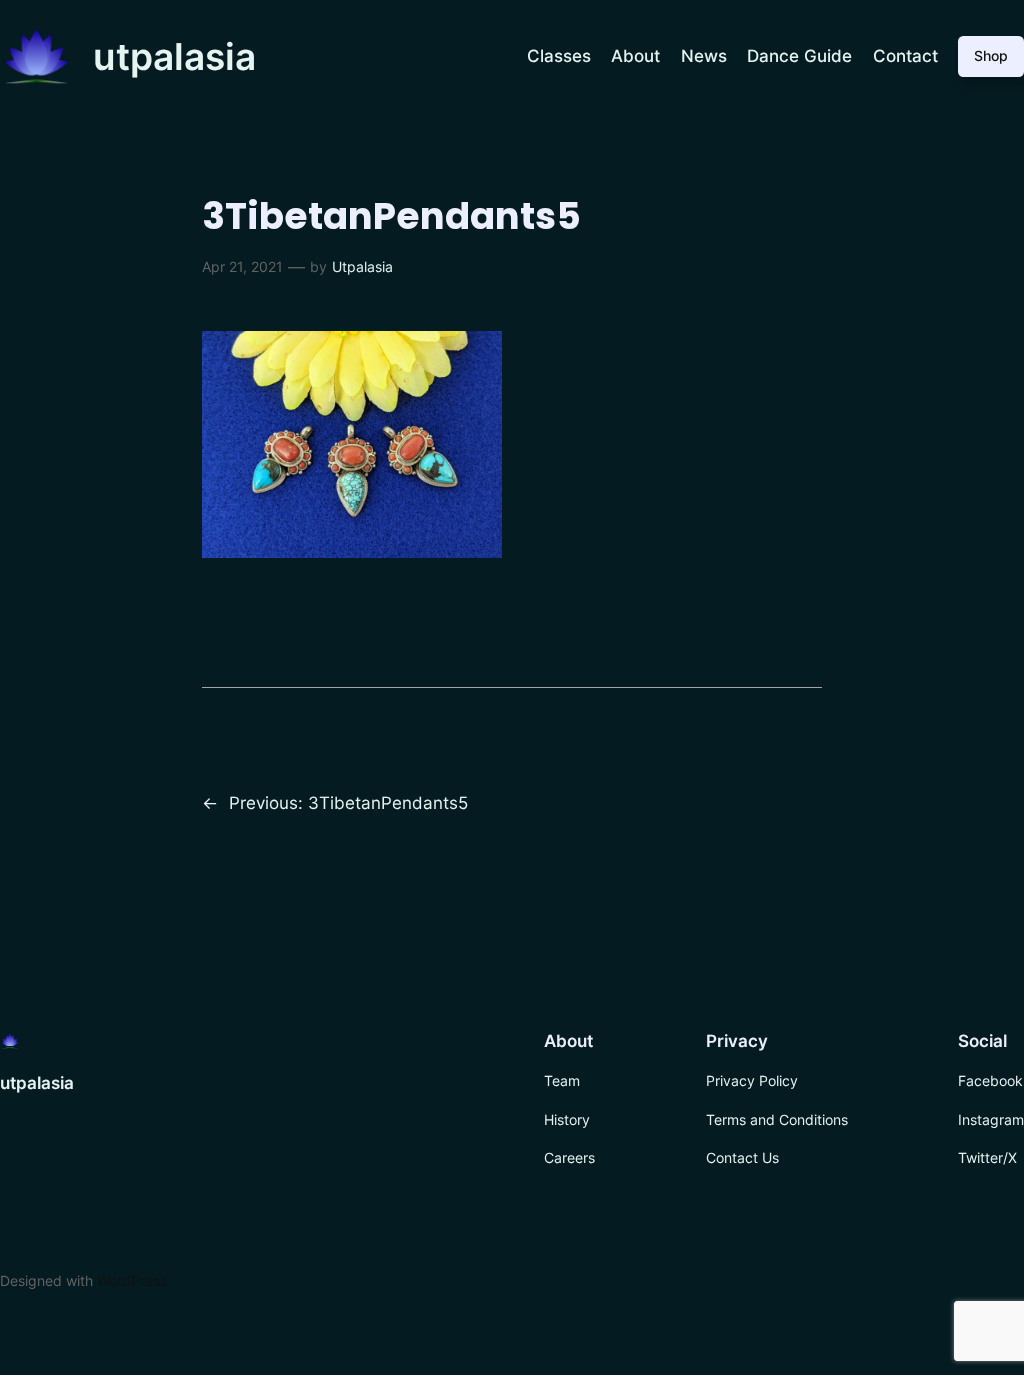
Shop (991, 55)
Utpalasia (362, 266)
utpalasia (174, 56)
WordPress (132, 1280)
